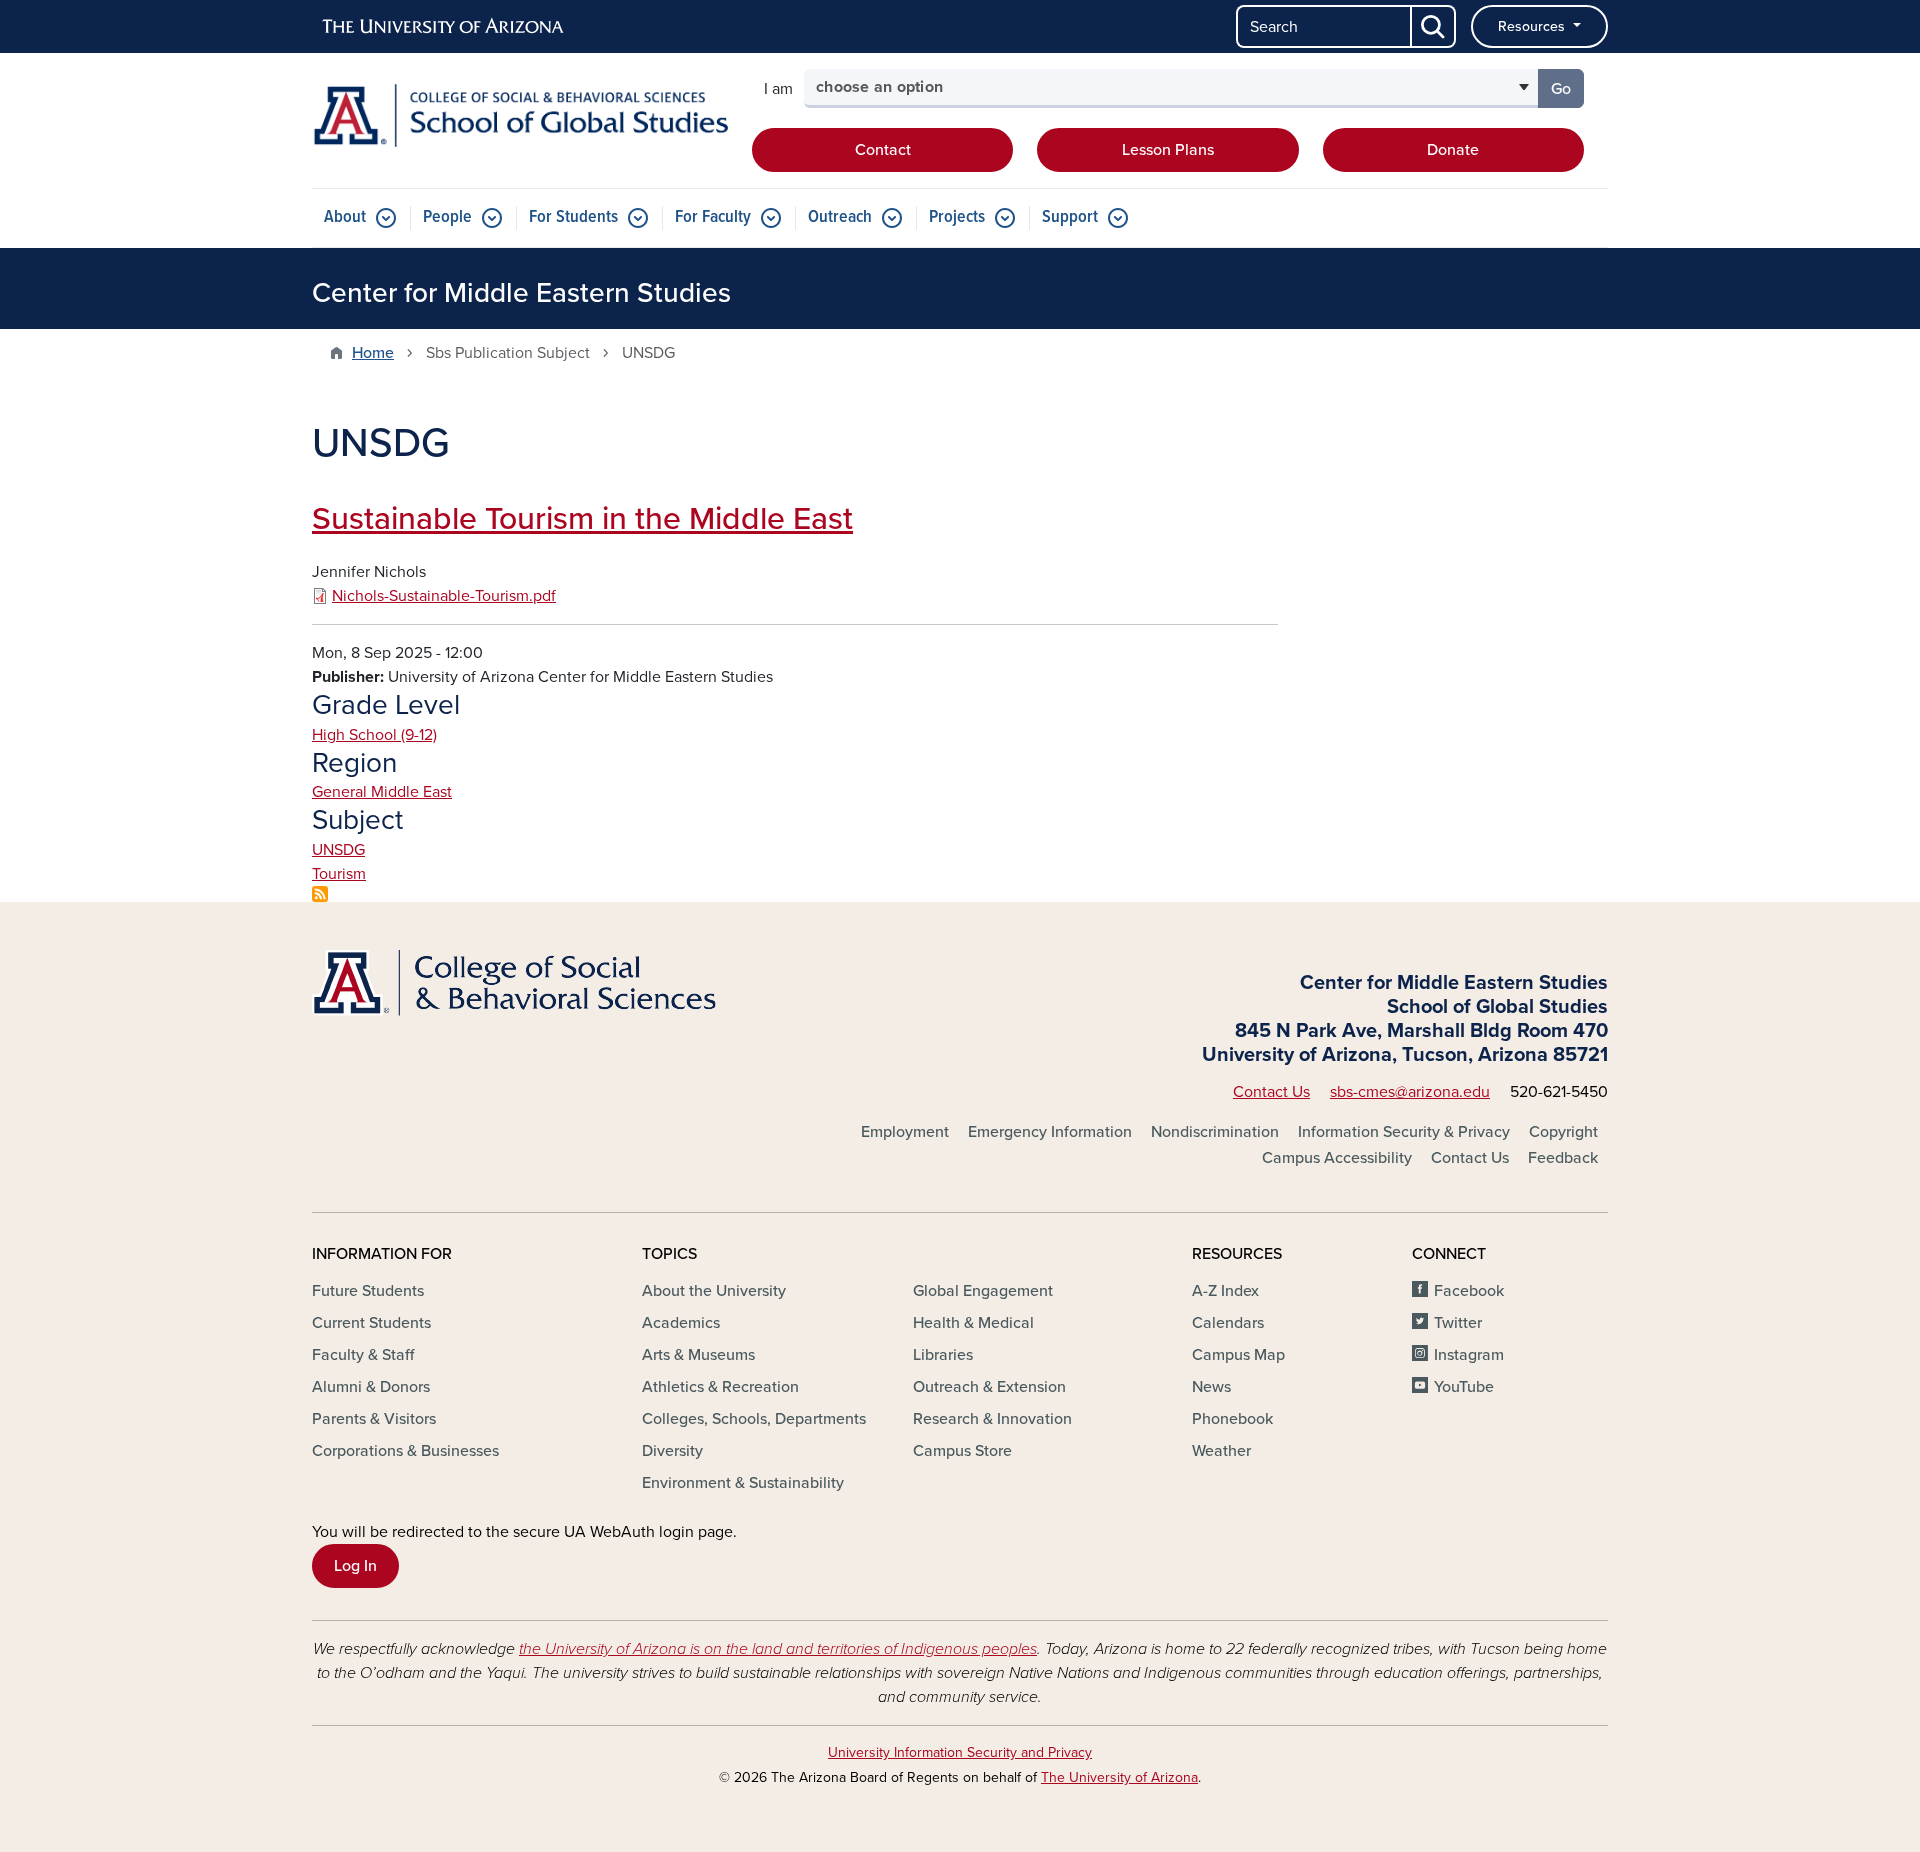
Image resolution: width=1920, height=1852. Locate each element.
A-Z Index (1225, 1291)
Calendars (1228, 1323)
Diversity (672, 1451)
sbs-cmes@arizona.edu (1410, 1092)
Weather (1221, 1451)
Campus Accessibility (1337, 1158)
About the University (714, 1291)
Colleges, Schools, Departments (754, 1419)
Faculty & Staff (363, 1355)
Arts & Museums (698, 1355)
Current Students (371, 1323)
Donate (1453, 150)
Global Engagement (983, 1291)
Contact (883, 150)
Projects (957, 217)
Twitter (1458, 1323)
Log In (355, 1566)
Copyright (1563, 1132)
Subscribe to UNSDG (320, 894)
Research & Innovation (992, 1419)
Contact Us (1271, 1092)
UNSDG (338, 850)
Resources (1533, 26)
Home (373, 353)
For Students (573, 217)
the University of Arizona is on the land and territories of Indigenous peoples (778, 1649)
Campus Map (1238, 1355)
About (345, 217)
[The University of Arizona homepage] (444, 27)
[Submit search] (1434, 26)
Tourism (339, 874)
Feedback (1563, 1158)
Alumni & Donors (371, 1387)
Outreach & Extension (989, 1387)
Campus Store (962, 1451)
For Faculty (713, 217)
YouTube (1464, 1387)
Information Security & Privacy (1404, 1132)
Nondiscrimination (1215, 1132)
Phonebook (1232, 1419)
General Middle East (382, 792)
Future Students (368, 1291)
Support (1070, 217)
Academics (681, 1323)
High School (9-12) (374, 735)
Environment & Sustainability (743, 1483)
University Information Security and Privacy (960, 1752)
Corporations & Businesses (405, 1451)
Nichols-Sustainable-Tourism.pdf (444, 596)
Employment (905, 1132)
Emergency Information (1050, 1132)
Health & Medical (973, 1323)
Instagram (1469, 1355)
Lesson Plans (1168, 150)
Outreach (840, 217)
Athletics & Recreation (720, 1387)
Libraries (943, 1355)
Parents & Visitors (374, 1419)
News (1211, 1387)
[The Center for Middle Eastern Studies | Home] (520, 115)
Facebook (1469, 1291)
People (447, 217)
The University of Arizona (1119, 1777)
